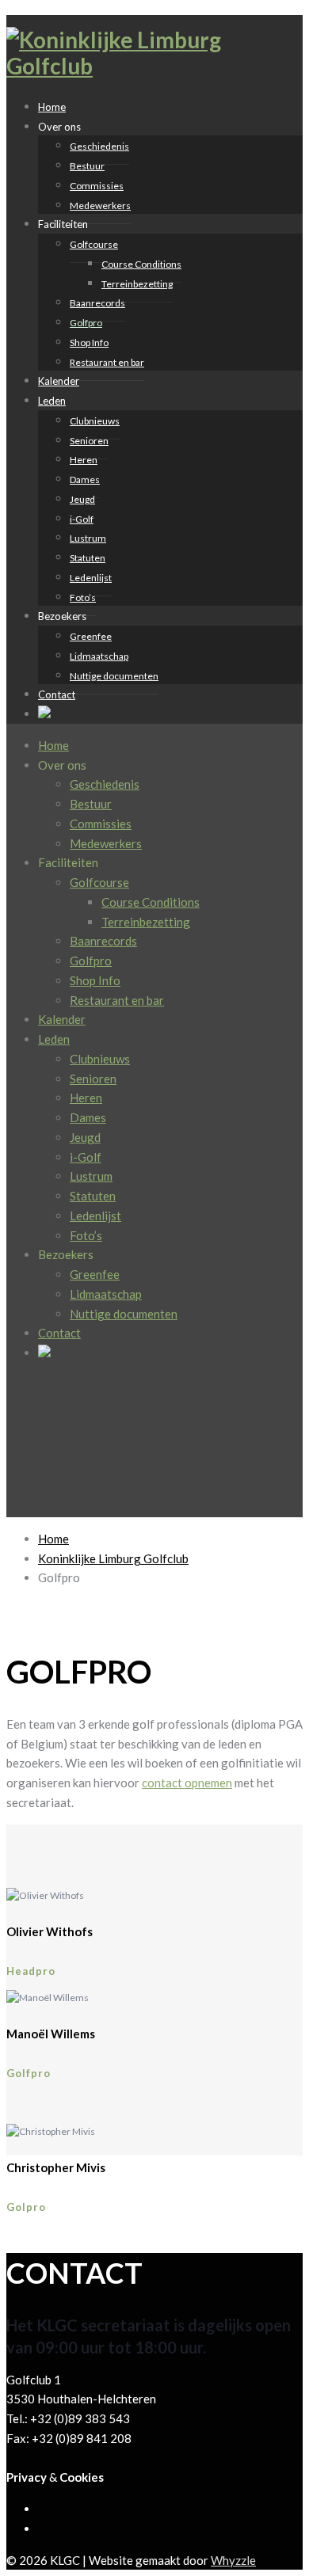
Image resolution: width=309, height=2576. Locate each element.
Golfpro (86, 323)
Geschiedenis (99, 146)
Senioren (89, 441)
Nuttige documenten (114, 676)
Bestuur (87, 166)
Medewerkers (100, 205)
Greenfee (91, 636)
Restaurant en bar (107, 362)
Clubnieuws (95, 421)
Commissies (97, 186)
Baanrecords (97, 303)
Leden (52, 401)
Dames (85, 479)
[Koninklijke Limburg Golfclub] (117, 66)
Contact (57, 694)
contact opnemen (187, 1783)
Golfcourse (94, 244)
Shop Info (89, 342)
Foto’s (86, 1235)
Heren (84, 460)
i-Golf (82, 519)
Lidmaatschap (99, 656)
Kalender (62, 1019)
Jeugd (82, 499)
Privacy (27, 2477)
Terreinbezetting (137, 284)
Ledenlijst (91, 578)
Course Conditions (141, 264)
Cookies (82, 2477)
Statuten (88, 558)
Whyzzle (233, 2560)
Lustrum (88, 538)
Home (53, 745)
